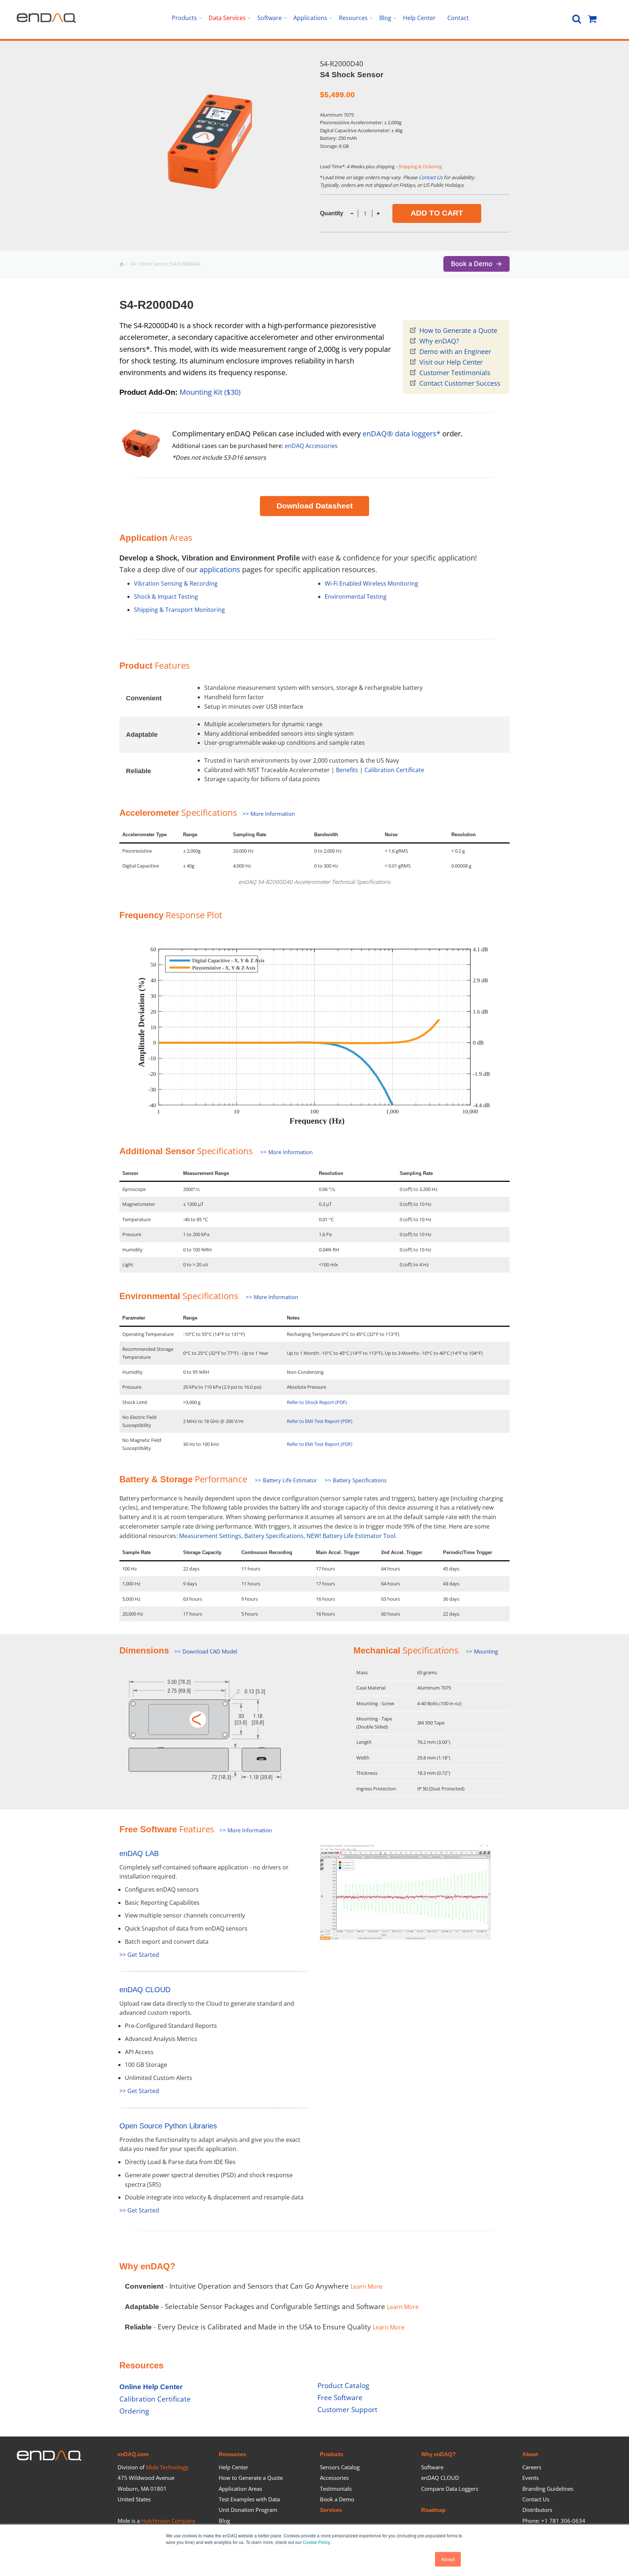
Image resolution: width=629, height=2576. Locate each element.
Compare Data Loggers (450, 2489)
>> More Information (269, 814)
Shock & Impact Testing (166, 597)
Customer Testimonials (455, 373)
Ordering (134, 2411)
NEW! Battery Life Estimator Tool (351, 1536)
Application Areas (240, 2489)
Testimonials (336, 2489)
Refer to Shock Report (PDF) (317, 1402)
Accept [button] (448, 2559)
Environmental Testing (356, 597)
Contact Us (431, 177)
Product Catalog (343, 2385)
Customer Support (347, 2409)
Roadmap (433, 2510)
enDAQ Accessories (311, 446)
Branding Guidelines (548, 2489)
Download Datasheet (315, 506)
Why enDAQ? (439, 341)
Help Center (234, 2467)
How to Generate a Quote (458, 330)
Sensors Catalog (340, 2467)
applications (220, 569)
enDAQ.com (133, 2454)
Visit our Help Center (451, 362)
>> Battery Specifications (356, 1480)
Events (531, 2478)
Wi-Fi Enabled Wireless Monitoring (371, 583)
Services (331, 2510)
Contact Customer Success (460, 383)
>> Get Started (139, 1955)
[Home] (122, 264)
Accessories (334, 2478)
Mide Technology (167, 2467)
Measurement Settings (210, 1536)
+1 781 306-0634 (563, 2521)
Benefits (347, 770)
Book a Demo (337, 2499)
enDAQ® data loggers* (401, 434)
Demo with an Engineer (455, 351)
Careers (532, 2467)
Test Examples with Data (249, 2499)
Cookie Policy (316, 2542)
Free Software (340, 2397)
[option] (214, 136)
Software (432, 2467)
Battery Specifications (274, 1536)
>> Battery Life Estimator (286, 1480)
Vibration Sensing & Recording (176, 583)
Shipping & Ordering (420, 166)
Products (332, 2454)
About (530, 2454)
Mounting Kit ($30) (210, 392)
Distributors (537, 2510)
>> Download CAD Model (206, 1651)
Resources (232, 2454)
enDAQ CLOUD (145, 1990)
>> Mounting (482, 1651)
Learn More (366, 2286)
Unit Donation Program (248, 2510)
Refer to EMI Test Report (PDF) (320, 1421)
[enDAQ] (46, 21)
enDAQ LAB (139, 1853)
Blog (224, 2521)
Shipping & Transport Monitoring (179, 610)
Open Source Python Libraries (168, 2126)
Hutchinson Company (168, 2521)
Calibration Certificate (394, 770)
